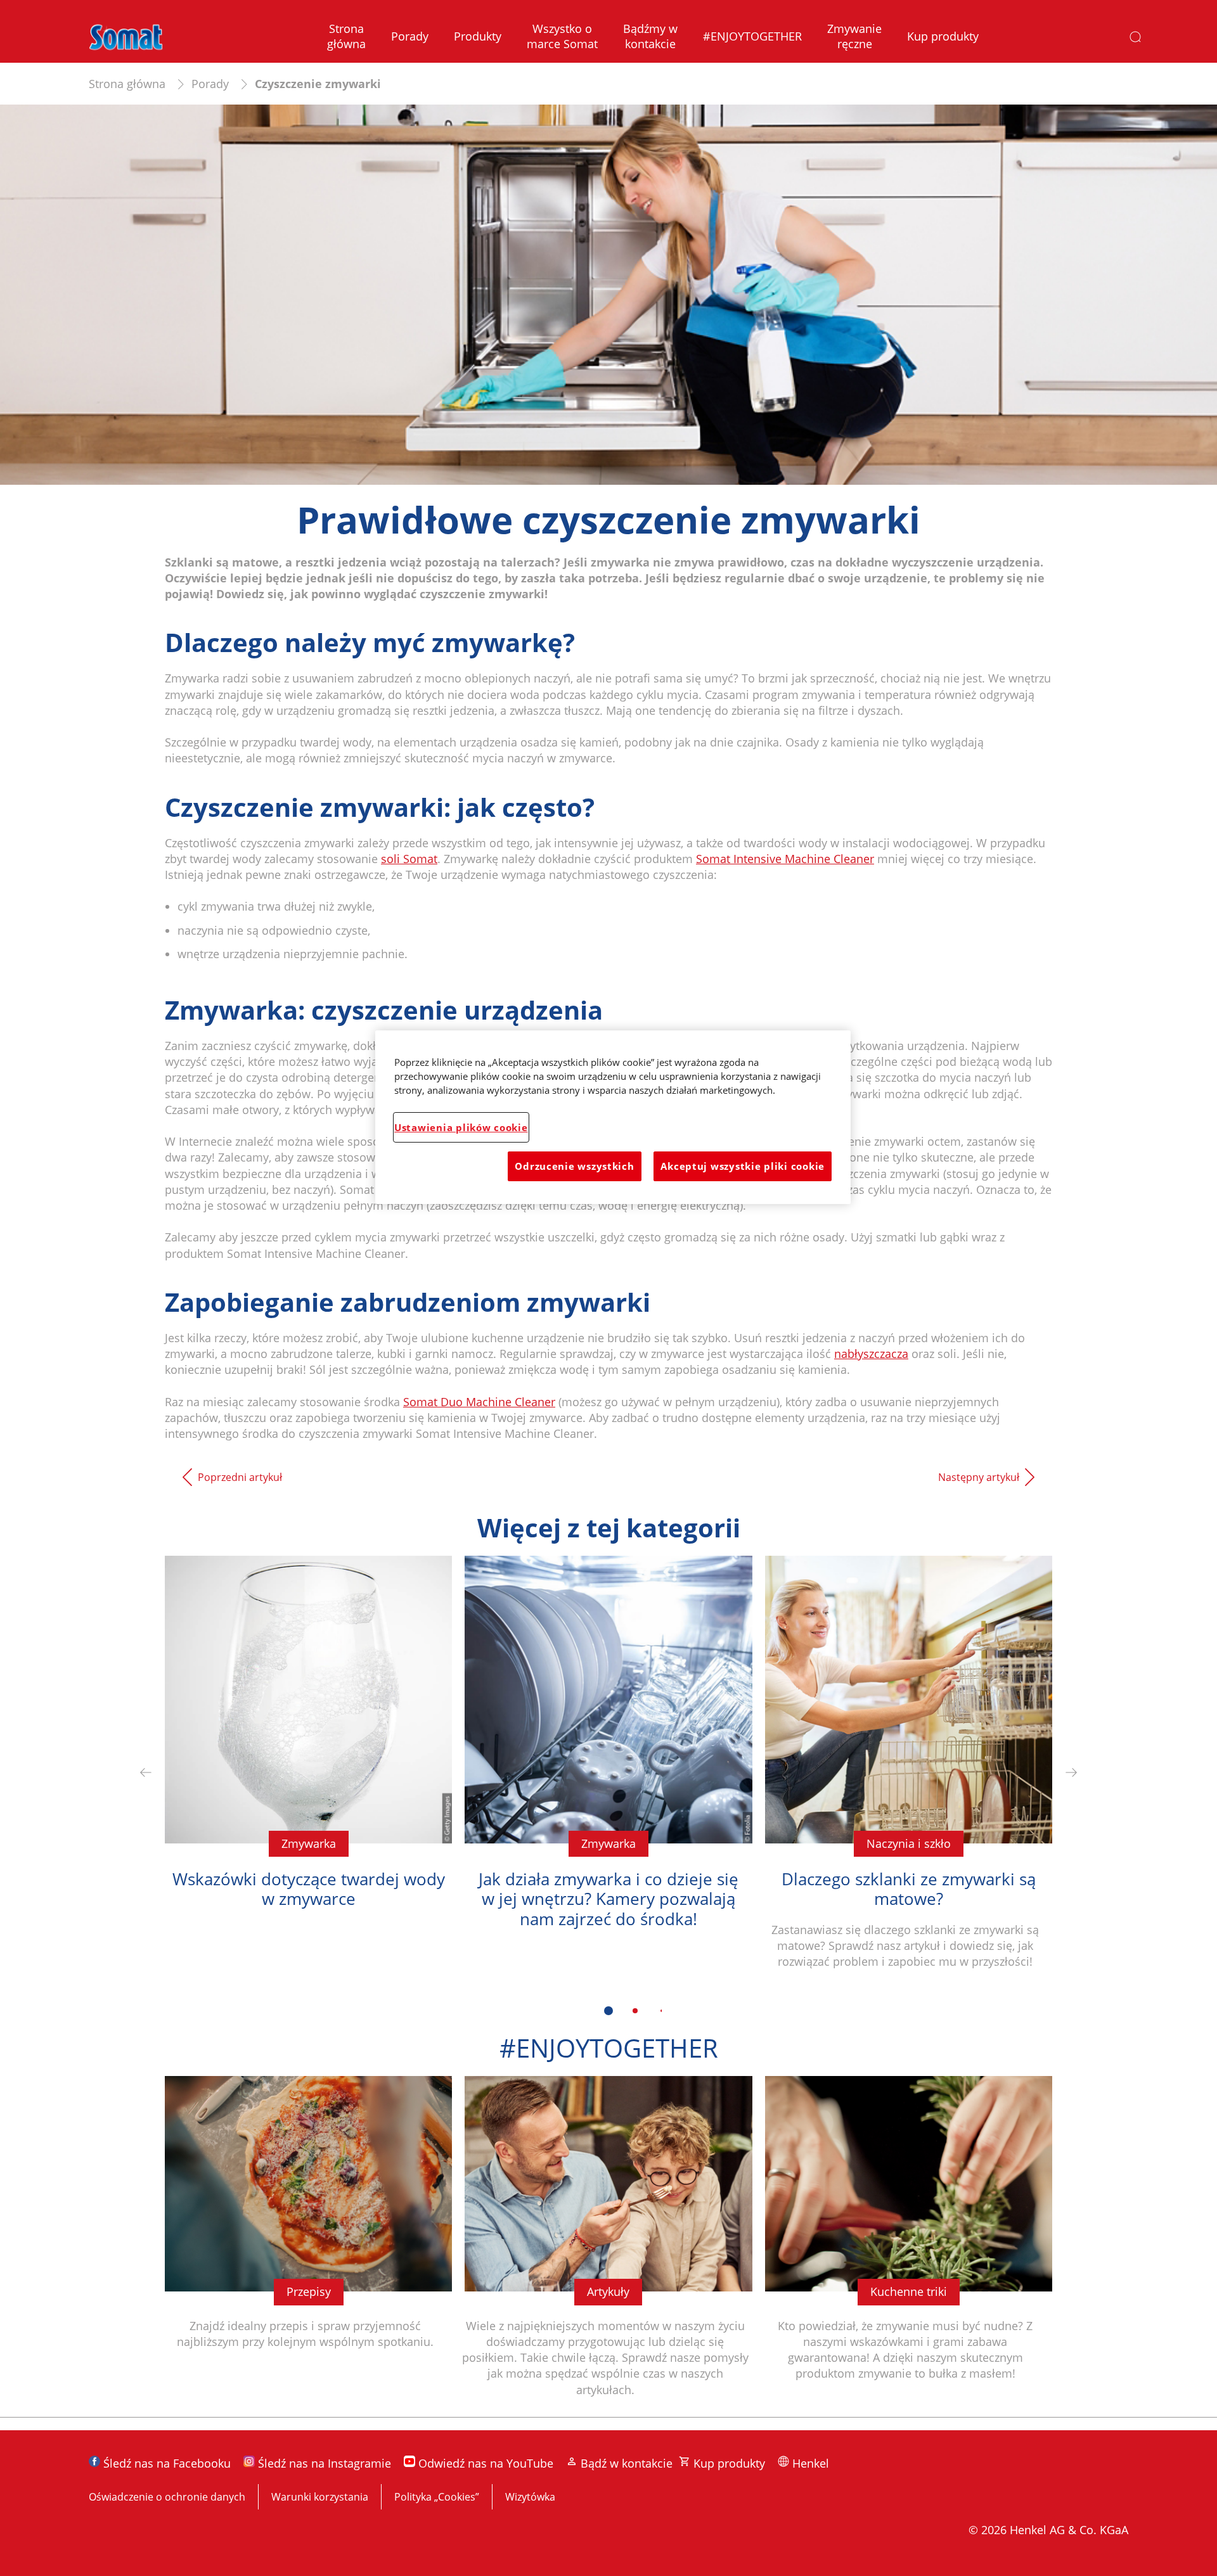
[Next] (1071, 1772)
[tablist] (608, 2011)
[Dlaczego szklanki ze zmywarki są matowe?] (909, 1772)
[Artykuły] (608, 2246)
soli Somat (409, 859)
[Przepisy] (308, 2246)
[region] (613, 1117)
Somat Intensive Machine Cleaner (785, 859)
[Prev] (146, 1772)
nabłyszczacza (871, 1354)
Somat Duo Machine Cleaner (479, 1402)
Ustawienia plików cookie (461, 1127)
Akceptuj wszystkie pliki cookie (743, 1166)
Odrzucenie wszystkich (574, 1166)
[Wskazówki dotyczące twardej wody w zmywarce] (308, 1772)
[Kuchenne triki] (909, 2246)
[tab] (608, 2011)
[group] (608, 1794)
